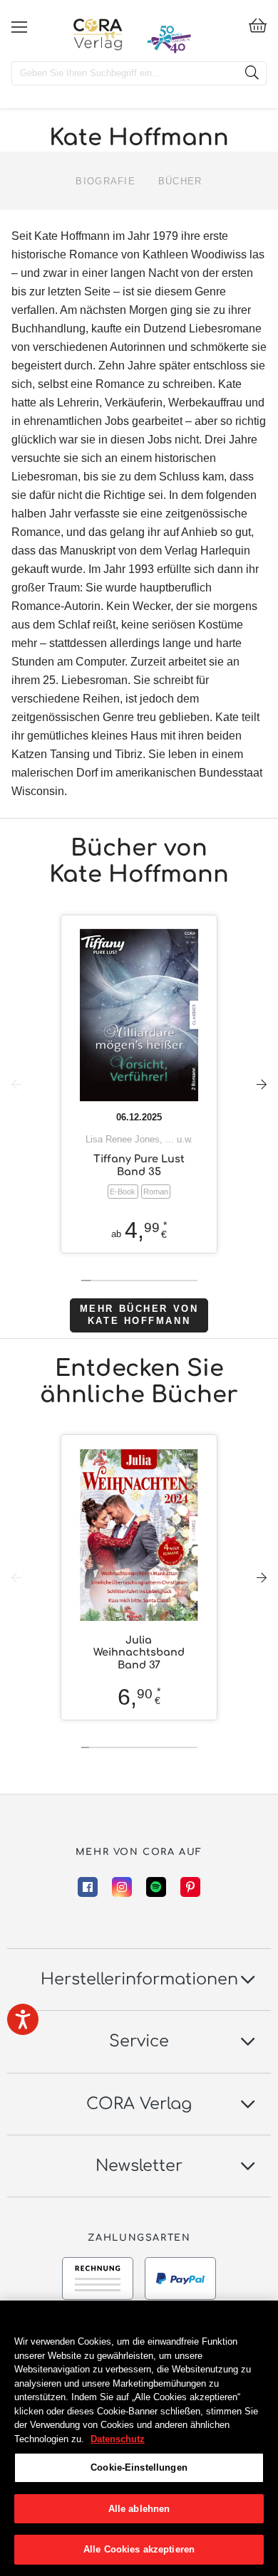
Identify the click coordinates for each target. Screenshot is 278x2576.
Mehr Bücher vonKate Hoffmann (139, 1315)
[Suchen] (252, 73)
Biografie (105, 181)
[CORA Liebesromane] (98, 34)
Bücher (180, 181)
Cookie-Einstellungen (139, 2467)
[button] (262, 1084)
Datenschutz (118, 2439)
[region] (139, 2438)
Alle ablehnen (139, 2509)
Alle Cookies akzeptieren (139, 2549)
